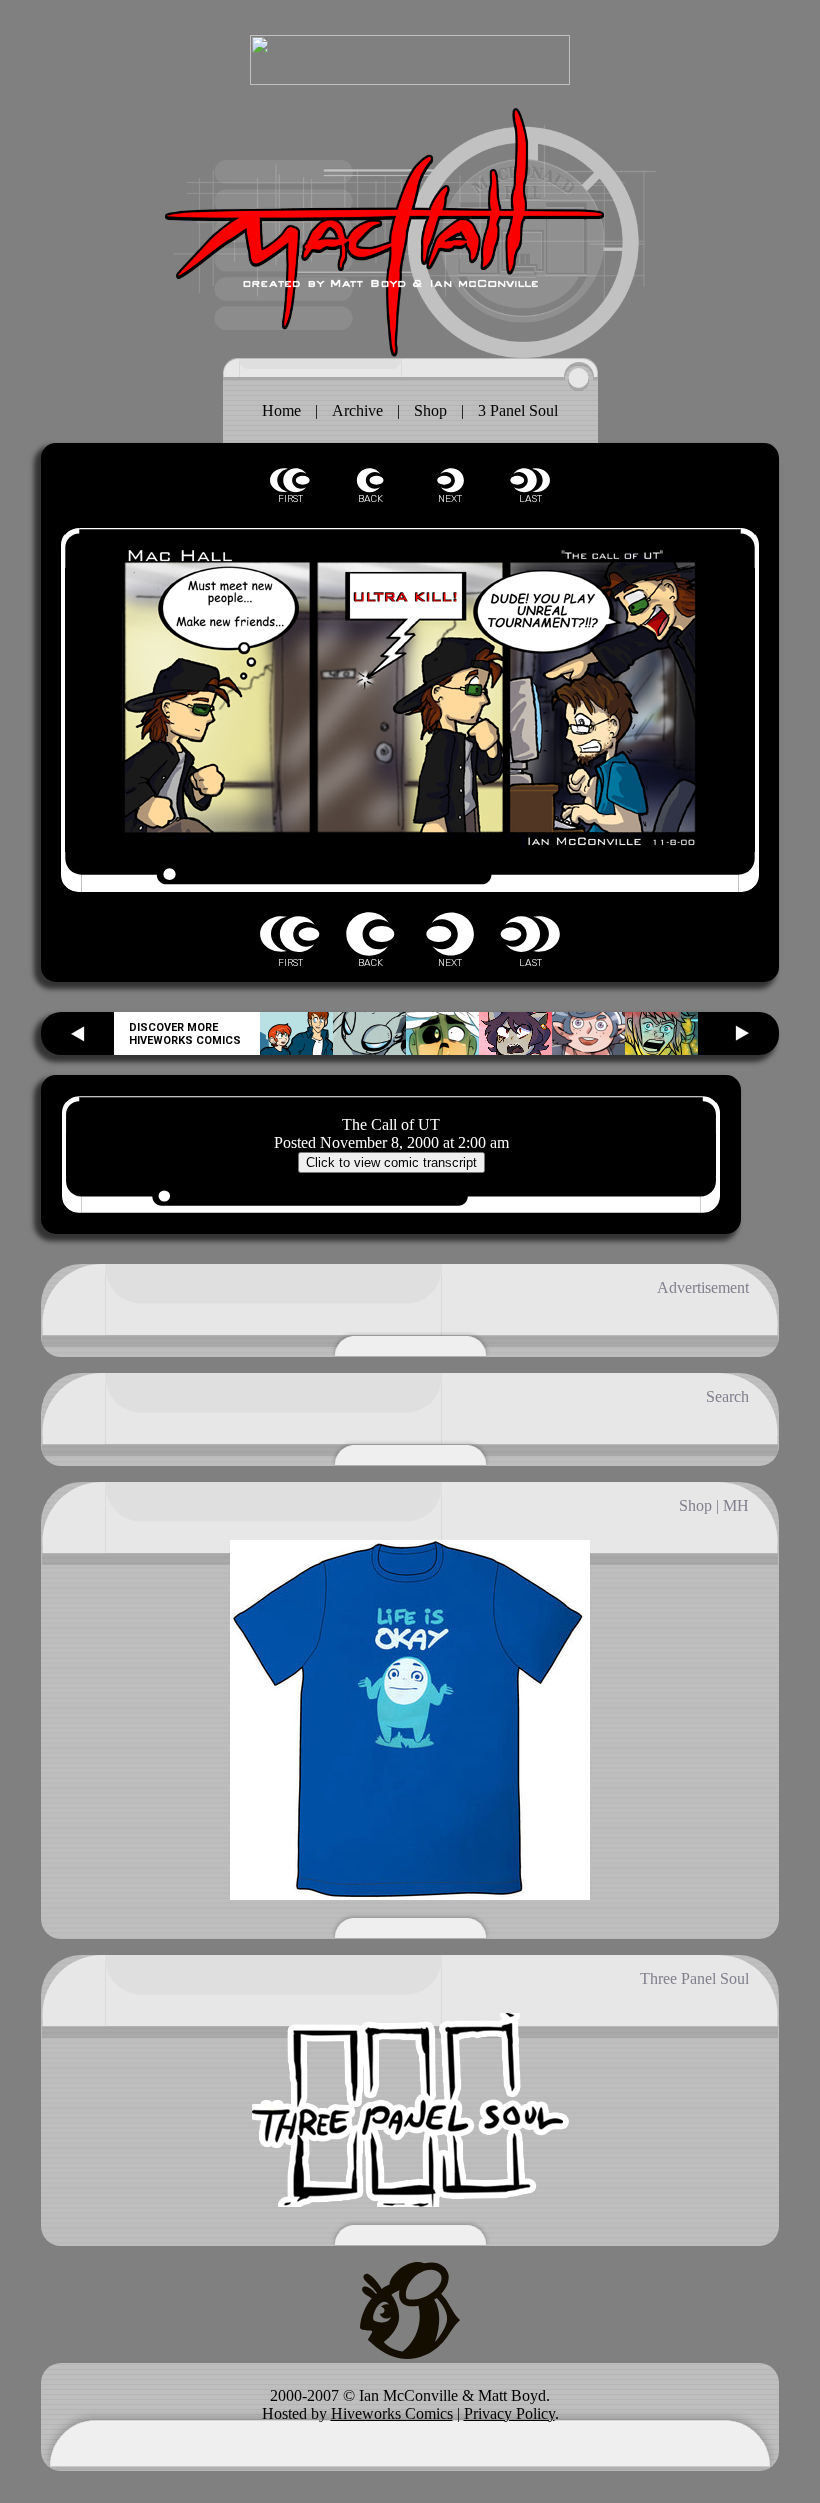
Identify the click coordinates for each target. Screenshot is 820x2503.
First (290, 480)
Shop (430, 410)
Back (370, 480)
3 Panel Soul (518, 410)
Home (281, 410)
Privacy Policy (509, 2413)
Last (530, 480)
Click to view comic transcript (391, 1162)
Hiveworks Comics (392, 2413)
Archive (357, 410)
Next (450, 480)
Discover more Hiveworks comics (185, 1034)
